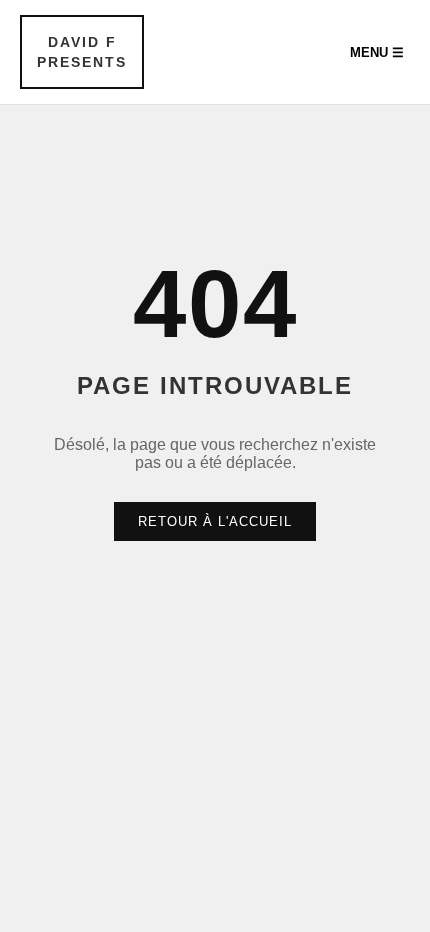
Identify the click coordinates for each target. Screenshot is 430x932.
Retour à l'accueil (215, 521)
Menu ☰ (377, 52)
